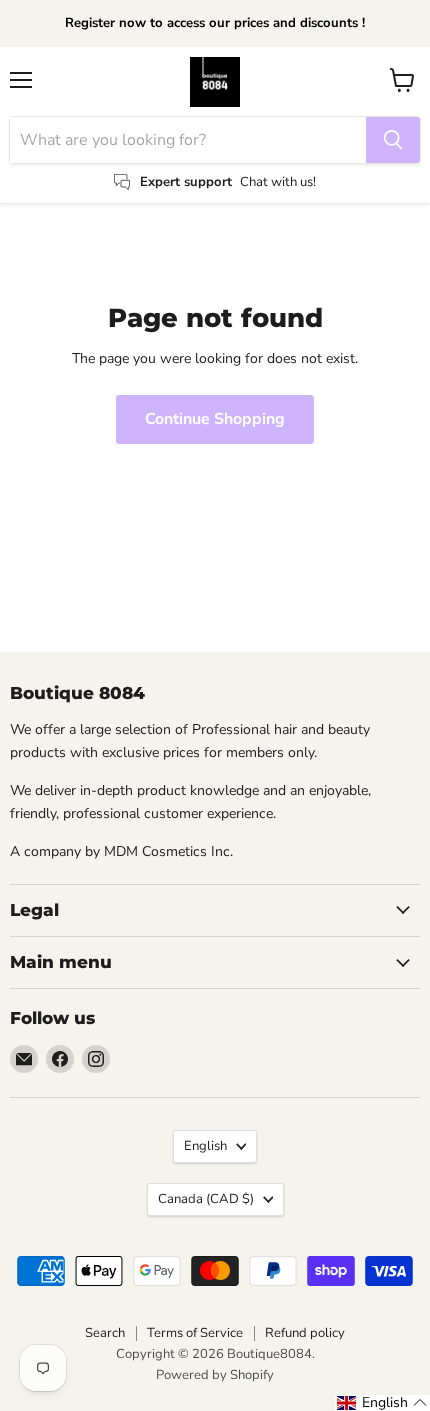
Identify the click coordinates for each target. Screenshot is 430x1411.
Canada (206, 1199)
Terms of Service (195, 1333)
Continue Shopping (215, 419)
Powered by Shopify (215, 1375)
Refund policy (305, 1333)
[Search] (393, 140)
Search (105, 1333)
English (205, 1146)
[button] (382, 1403)
